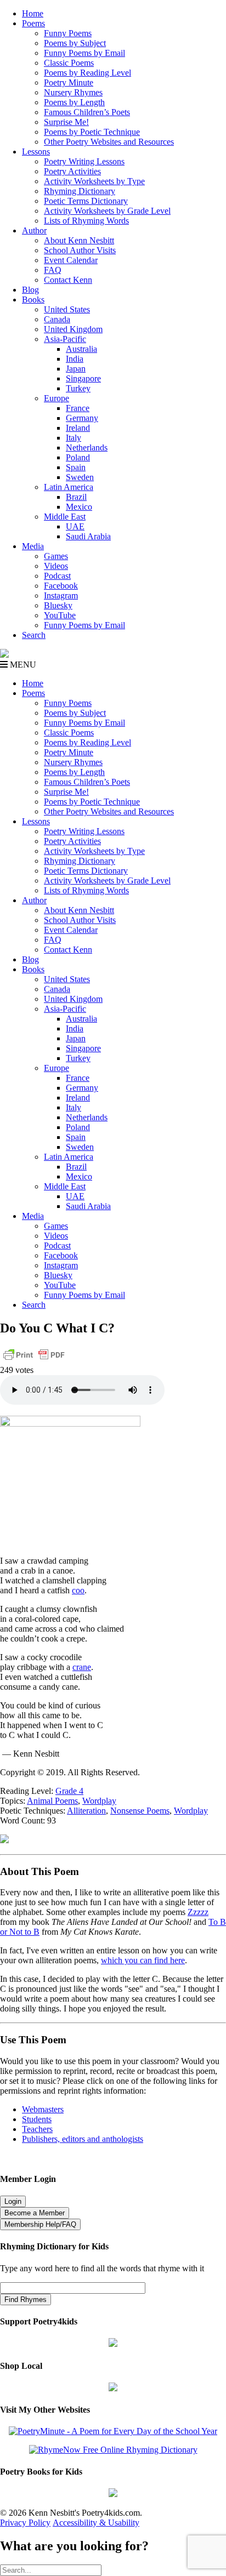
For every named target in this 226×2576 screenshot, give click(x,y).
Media (33, 546)
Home (33, 13)
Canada (57, 319)
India (75, 359)
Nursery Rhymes (73, 92)
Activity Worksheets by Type (94, 181)
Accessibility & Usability (96, 2523)
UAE (75, 526)
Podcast (57, 576)
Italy (74, 438)
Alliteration (86, 1811)
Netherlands (87, 448)
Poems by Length (74, 102)
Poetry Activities (72, 171)
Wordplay (99, 1801)
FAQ (53, 270)
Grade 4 (69, 1791)
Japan (76, 369)
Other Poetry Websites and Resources (109, 142)
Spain (76, 467)
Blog (30, 290)
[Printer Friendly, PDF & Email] (34, 1360)
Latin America (69, 487)
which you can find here (143, 1960)
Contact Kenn (68, 280)
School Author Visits (80, 250)
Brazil (76, 497)
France (78, 408)
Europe (56, 398)
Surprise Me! (66, 122)
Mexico (79, 507)
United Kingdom (73, 329)
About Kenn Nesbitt (79, 240)
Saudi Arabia (88, 536)
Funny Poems (68, 33)
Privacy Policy (25, 2523)
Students (37, 2119)
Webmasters (43, 2109)
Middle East (65, 517)
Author (34, 230)
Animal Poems (52, 1801)
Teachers (37, 2129)
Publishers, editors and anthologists (83, 2139)
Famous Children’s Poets (87, 112)
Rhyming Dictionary (80, 191)
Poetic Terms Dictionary (86, 201)
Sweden (80, 477)
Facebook (61, 586)
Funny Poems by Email (84, 53)
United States (67, 309)
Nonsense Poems (140, 1811)
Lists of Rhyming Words (86, 221)
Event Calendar (71, 260)
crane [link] (82, 1667)
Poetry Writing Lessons (84, 161)
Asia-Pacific (65, 339)
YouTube (60, 615)
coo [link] (78, 1590)
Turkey (78, 388)
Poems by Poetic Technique (92, 132)
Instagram (61, 595)
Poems (33, 23)
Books (33, 300)
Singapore (83, 378)
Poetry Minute (69, 82)
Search (34, 635)
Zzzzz (198, 1912)
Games (56, 556)
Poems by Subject (75, 43)
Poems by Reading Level (87, 73)
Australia (81, 349)
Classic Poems (69, 63)
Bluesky (58, 605)
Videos (56, 566)
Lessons (36, 152)
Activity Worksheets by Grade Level (107, 211)
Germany (82, 418)
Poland (78, 457)
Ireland (78, 428)
